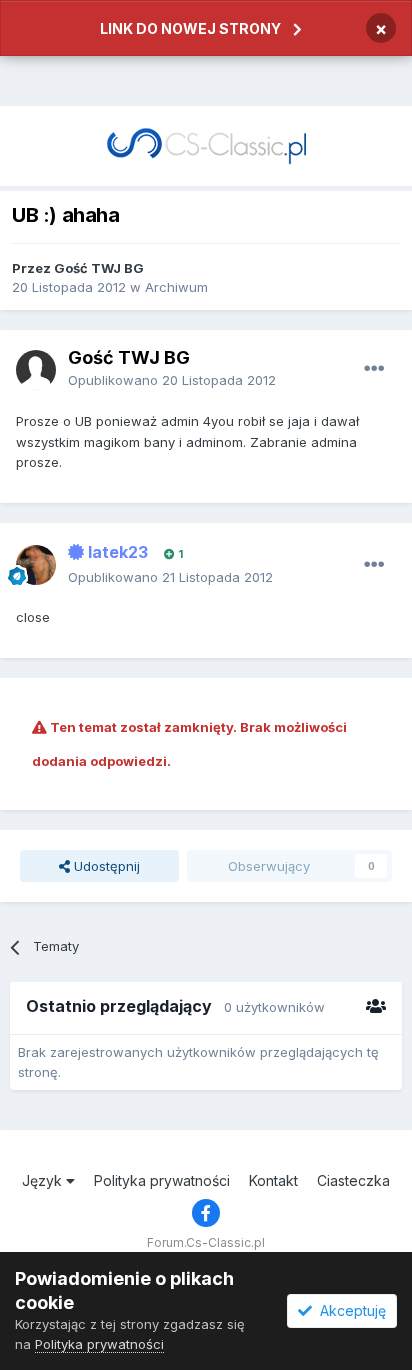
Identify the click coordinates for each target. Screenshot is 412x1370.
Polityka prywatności (162, 1180)
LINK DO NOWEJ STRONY (190, 28)
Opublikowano (172, 380)
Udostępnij (105, 866)
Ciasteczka (353, 1180)
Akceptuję (349, 1310)
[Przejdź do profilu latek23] (36, 565)
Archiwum (176, 287)
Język (44, 1180)
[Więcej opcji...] (374, 369)
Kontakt (273, 1180)
